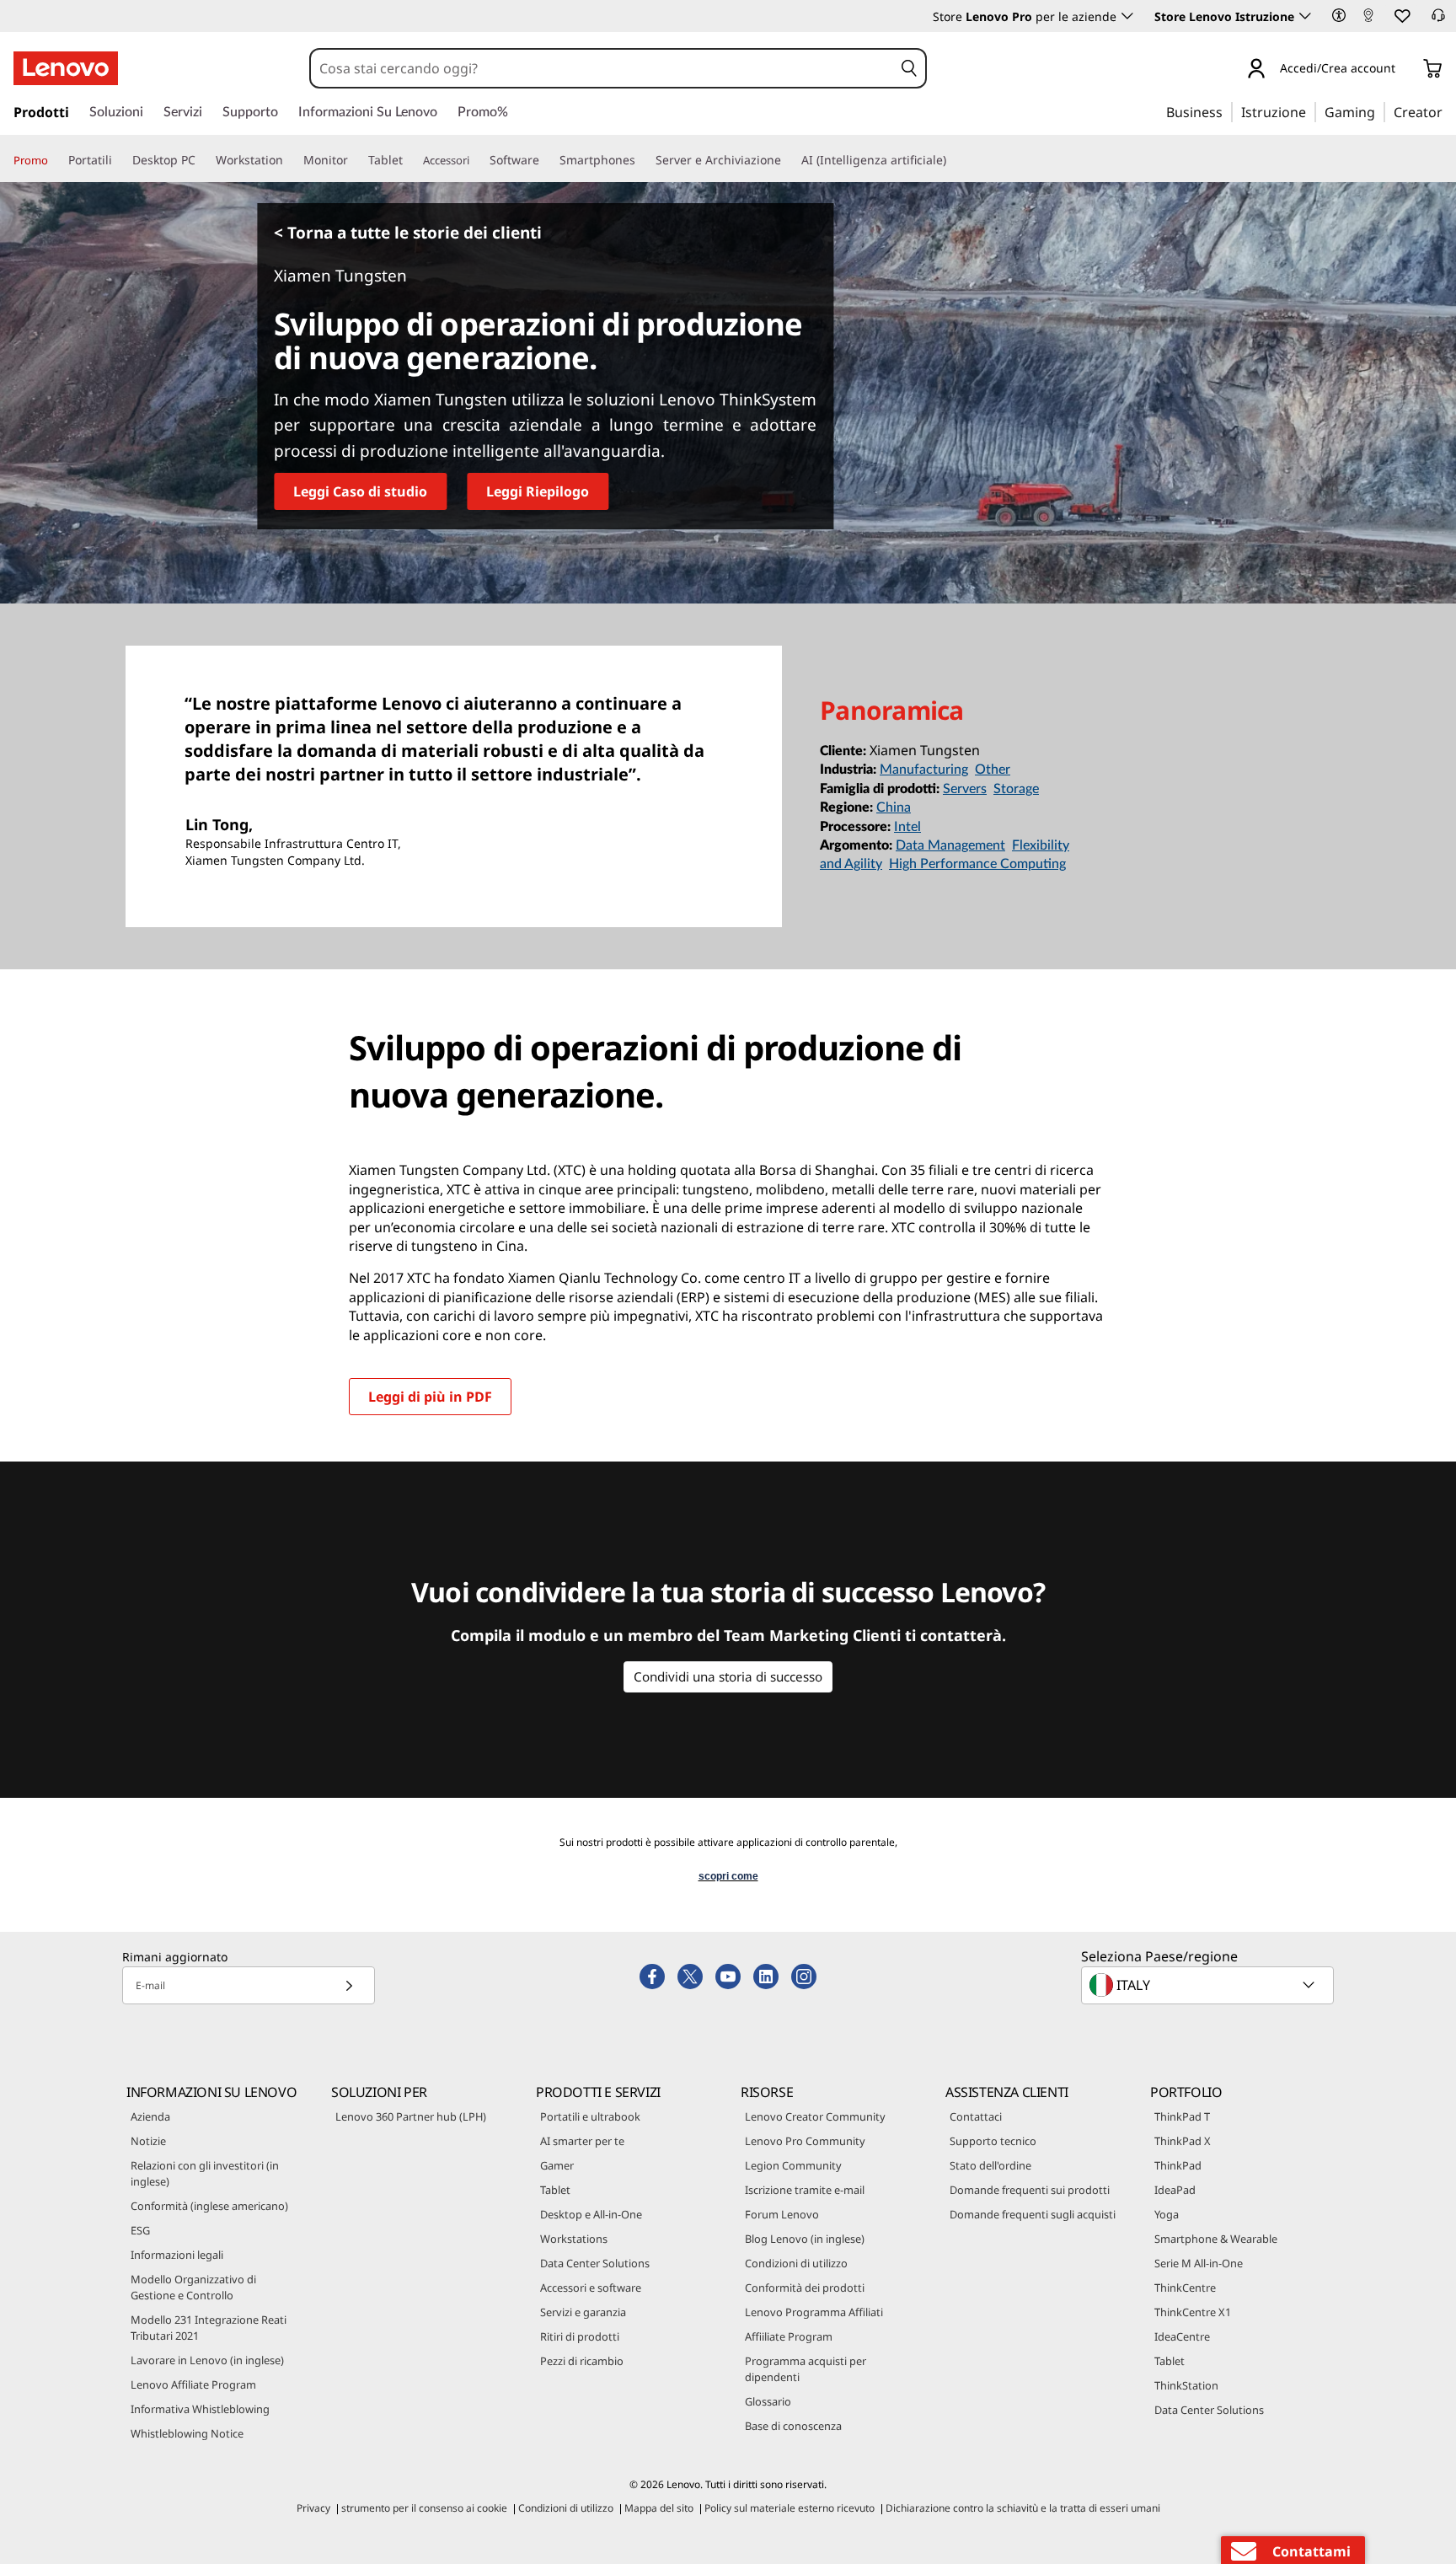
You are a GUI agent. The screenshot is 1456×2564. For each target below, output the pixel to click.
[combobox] (602, 68)
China (894, 807)
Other (993, 770)
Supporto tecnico (993, 2141)
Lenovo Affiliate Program (193, 2384)
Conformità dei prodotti (805, 2288)
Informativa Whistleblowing (200, 2409)
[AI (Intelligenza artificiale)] (953, 160)
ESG (140, 2230)
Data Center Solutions (595, 2263)
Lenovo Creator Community (815, 2116)
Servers (965, 789)
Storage (1016, 789)
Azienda (150, 2116)
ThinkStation (1186, 2385)
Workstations (574, 2239)
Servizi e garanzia (583, 2312)
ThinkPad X (1183, 2141)
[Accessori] (476, 161)
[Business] (1228, 111)
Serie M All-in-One (1199, 2263)
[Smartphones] (642, 160)
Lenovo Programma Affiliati (814, 2312)
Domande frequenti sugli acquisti (1033, 2214)
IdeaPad (1175, 2190)
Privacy (313, 2508)
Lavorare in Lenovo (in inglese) (207, 2360)
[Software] (546, 160)
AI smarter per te (582, 2141)
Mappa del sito (659, 2508)
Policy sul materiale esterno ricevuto (790, 2508)
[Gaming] (1380, 111)
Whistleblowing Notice (187, 2433)
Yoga (1167, 2214)
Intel (907, 827)
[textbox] (1209, 1985)
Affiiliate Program (789, 2336)
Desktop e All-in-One (591, 2214)
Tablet (555, 2190)
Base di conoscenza (793, 2426)
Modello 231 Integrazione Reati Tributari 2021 (209, 2328)
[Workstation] (290, 160)
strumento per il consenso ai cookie (424, 2508)
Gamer (557, 2165)
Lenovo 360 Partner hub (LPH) (411, 2116)
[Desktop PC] (202, 160)
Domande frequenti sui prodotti (1030, 2190)
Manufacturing (924, 770)
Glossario (768, 2401)
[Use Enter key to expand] (1405, 71)
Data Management (950, 845)
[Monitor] (355, 160)
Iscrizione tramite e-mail (805, 2190)
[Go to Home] (66, 68)
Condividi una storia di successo (728, 1676)
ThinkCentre (1185, 2288)
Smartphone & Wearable (1216, 2239)
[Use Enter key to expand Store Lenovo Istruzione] (1305, 16)
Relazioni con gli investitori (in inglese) (205, 2173)
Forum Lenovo (782, 2214)
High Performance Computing (977, 864)
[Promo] (55, 161)
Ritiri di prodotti (580, 2336)
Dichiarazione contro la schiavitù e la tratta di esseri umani (1023, 2508)
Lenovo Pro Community (805, 2141)
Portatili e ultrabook (590, 2116)
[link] (1368, 20)
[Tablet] (409, 160)
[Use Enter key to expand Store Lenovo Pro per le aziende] (1127, 16)
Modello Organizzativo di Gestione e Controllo (193, 2287)
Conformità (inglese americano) (209, 2206)
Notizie (148, 2141)
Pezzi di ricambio (582, 2361)
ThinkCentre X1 (1193, 2312)
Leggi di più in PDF (430, 1397)
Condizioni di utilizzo (796, 2263)
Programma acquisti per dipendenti (806, 2369)
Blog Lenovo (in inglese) (805, 2239)
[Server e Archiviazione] (788, 160)
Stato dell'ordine (990, 2165)
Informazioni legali (177, 2255)
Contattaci (976, 2116)
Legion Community (793, 2165)
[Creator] (1448, 111)
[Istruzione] (1311, 111)
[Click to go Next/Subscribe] (349, 1985)
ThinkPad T (1182, 2116)
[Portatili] (119, 160)
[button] (1339, 15)
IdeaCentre (1182, 2336)
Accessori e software (591, 2288)
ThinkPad (1178, 2165)
